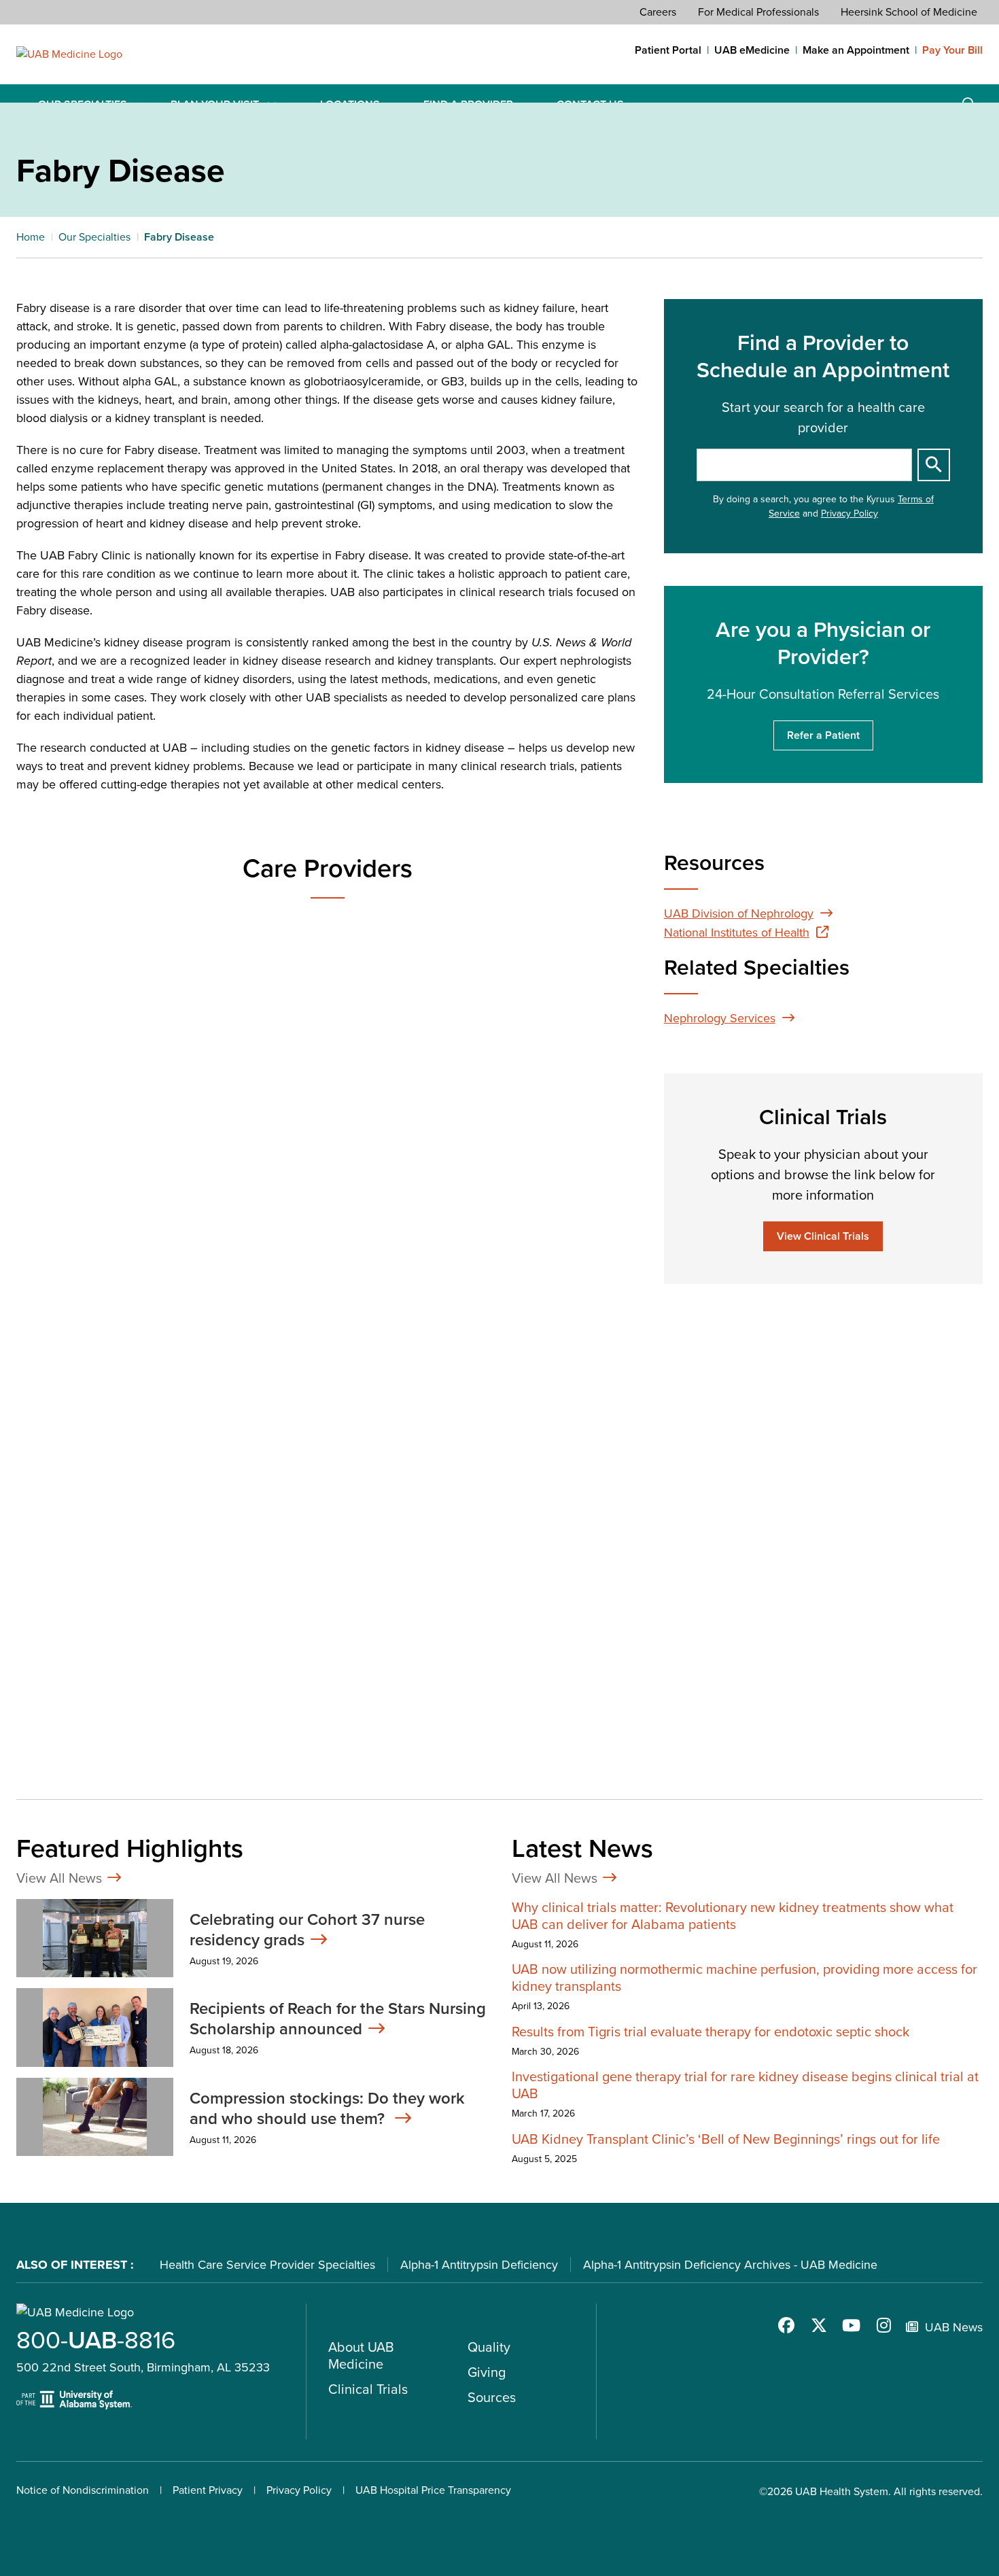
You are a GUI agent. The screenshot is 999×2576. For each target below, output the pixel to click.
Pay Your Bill (952, 50)
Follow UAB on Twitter (819, 2325)
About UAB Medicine (361, 2355)
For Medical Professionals (758, 12)
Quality (489, 2347)
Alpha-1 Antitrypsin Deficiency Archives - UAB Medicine (730, 2265)
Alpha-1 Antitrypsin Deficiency (479, 2265)
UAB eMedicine (752, 50)
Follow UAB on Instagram (884, 2325)
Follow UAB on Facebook (786, 2325)
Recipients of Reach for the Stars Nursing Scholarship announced (338, 2019)
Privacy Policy (849, 514)
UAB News (954, 2327)
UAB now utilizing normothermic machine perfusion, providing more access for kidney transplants (744, 1978)
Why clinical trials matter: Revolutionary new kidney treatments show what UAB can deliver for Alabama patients (733, 1916)
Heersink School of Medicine (909, 12)
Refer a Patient (823, 735)
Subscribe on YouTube (852, 2325)
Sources (492, 2397)
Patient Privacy (208, 2490)
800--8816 (96, 2340)
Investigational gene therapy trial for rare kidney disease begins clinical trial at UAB (745, 2085)
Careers (658, 12)
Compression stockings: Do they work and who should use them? (327, 2108)
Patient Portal (668, 50)
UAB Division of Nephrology (739, 913)
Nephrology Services (720, 1018)
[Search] (934, 465)
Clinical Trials (368, 2389)
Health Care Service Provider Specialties (267, 2265)
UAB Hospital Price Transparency (433, 2490)
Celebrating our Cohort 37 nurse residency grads (307, 1930)
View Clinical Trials (823, 1236)
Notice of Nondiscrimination (83, 2490)
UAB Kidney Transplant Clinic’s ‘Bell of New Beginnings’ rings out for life (726, 2139)
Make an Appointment (856, 50)
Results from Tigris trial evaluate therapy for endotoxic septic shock (711, 2032)
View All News (59, 1878)
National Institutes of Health (737, 933)
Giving (487, 2372)
